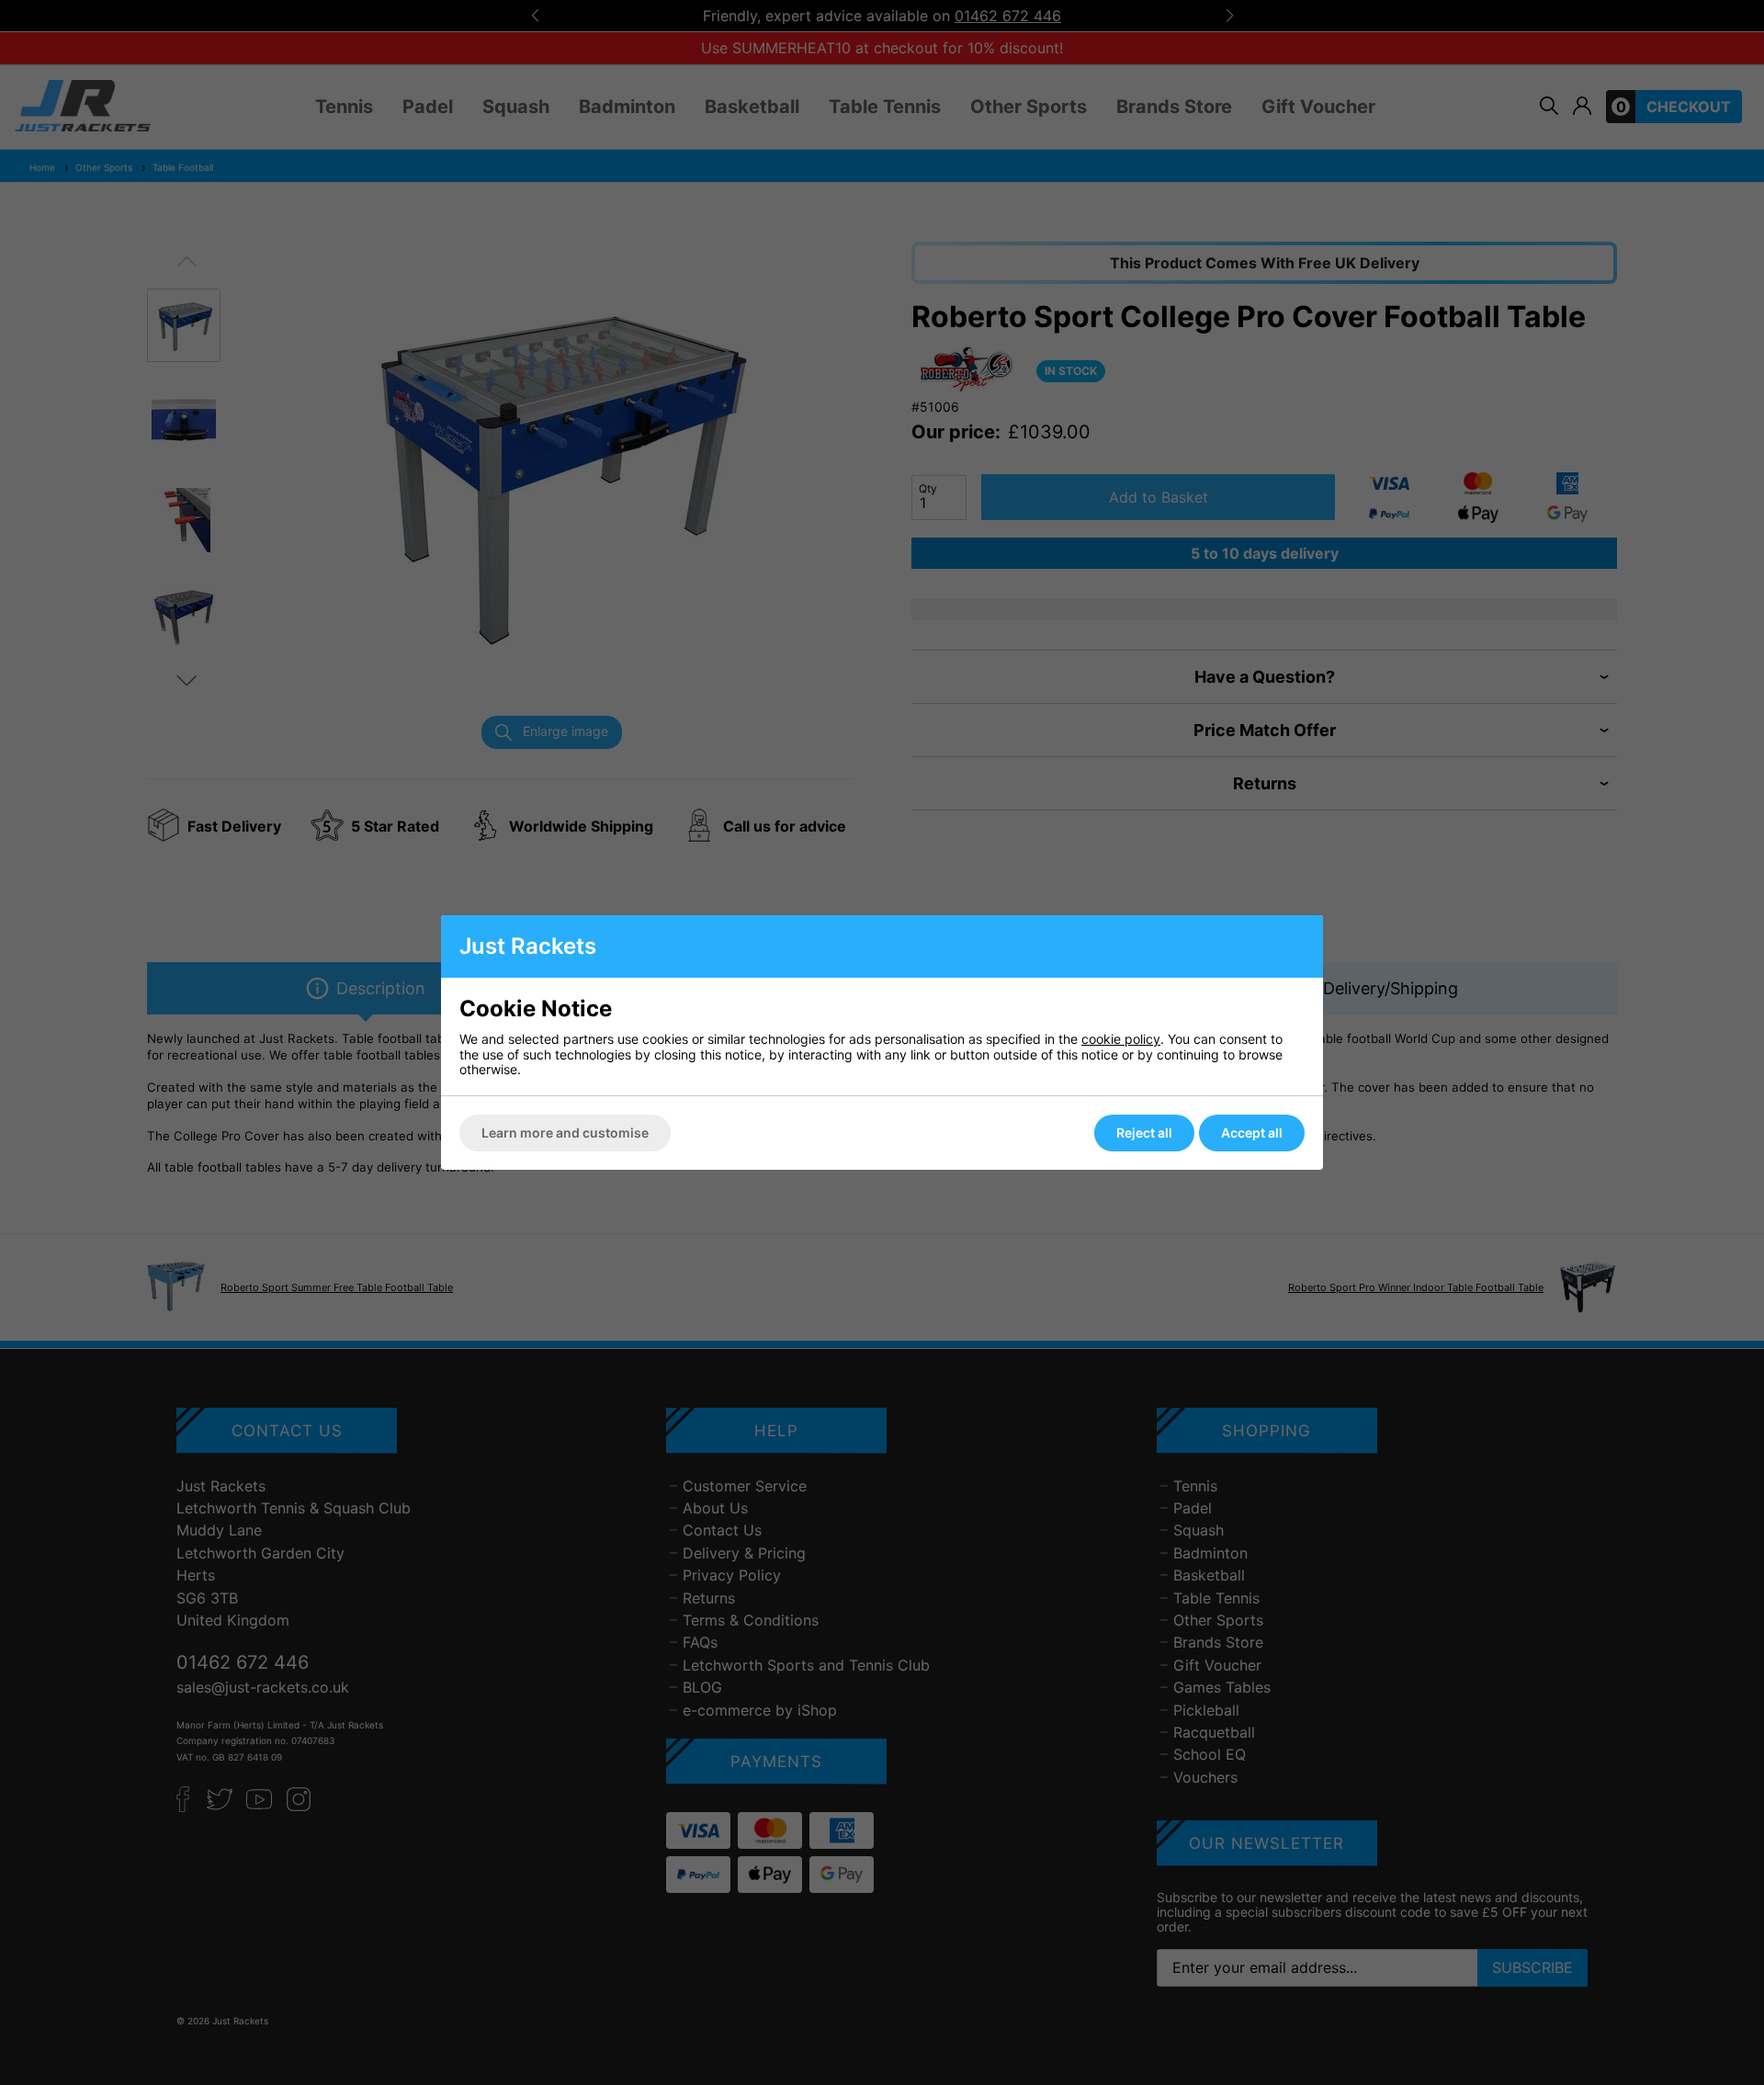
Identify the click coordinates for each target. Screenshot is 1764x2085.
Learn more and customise (565, 1133)
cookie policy (1121, 1039)
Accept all (1252, 1133)
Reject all (1144, 1133)
